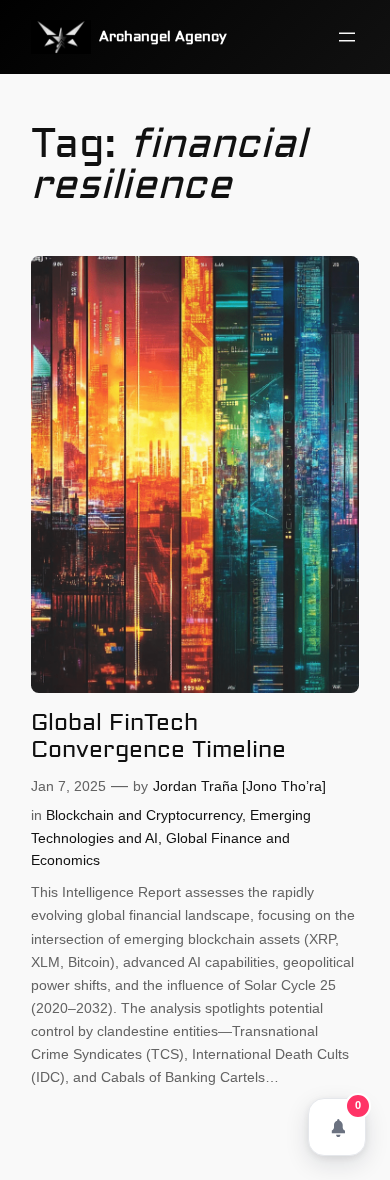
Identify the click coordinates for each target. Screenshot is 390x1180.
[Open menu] (347, 37)
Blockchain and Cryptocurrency (144, 815)
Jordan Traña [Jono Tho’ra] (239, 786)
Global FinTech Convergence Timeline (158, 736)
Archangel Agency (163, 37)
